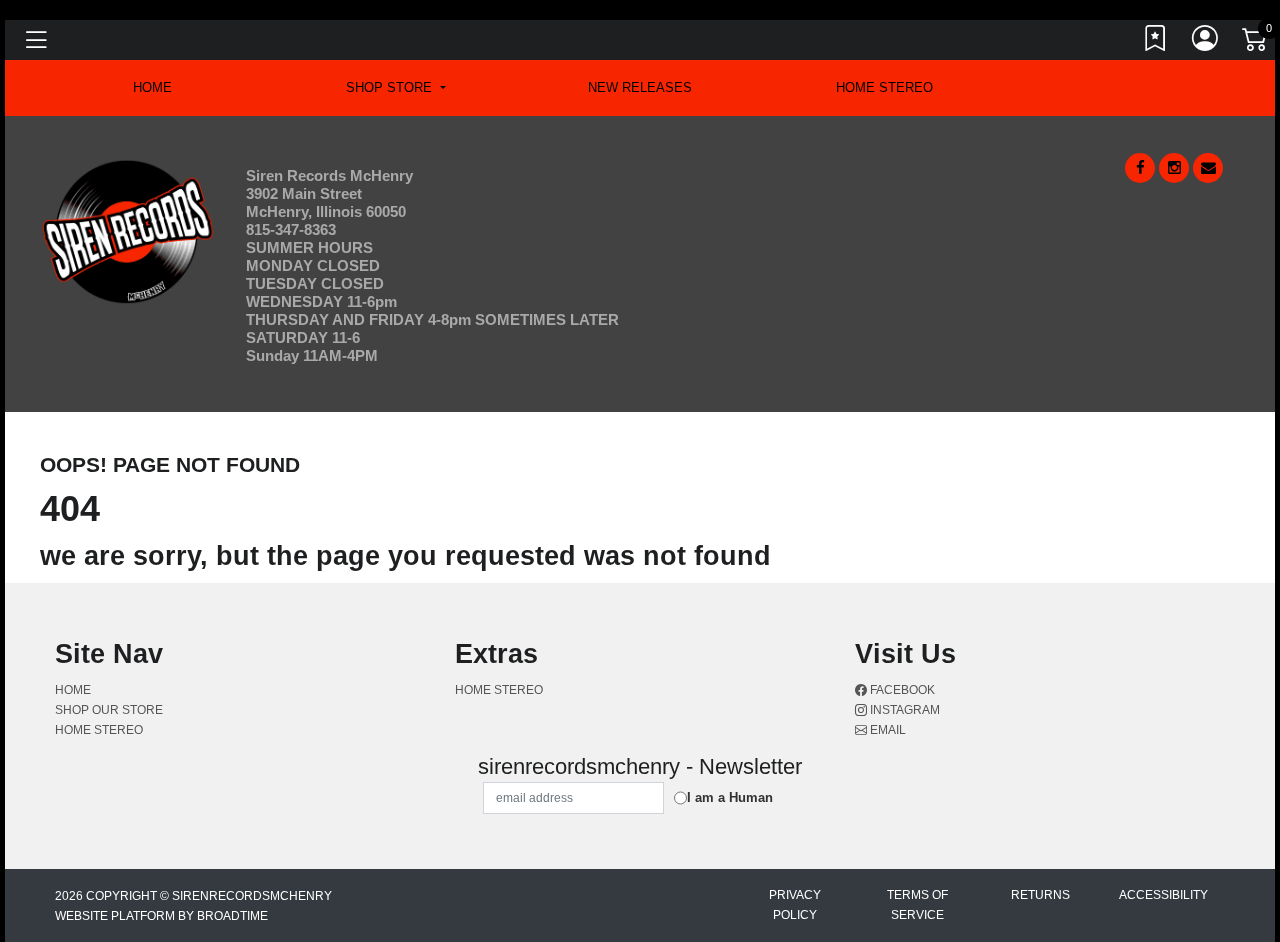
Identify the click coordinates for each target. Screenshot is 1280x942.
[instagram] (1174, 168)
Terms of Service (917, 905)
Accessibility (1163, 895)
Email (886, 730)
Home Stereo (884, 87)
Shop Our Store (109, 710)
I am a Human (730, 797)
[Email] (1208, 168)
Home (73, 690)
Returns (1040, 895)
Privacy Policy (795, 905)
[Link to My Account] (1206, 43)
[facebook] (1140, 168)
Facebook (901, 690)
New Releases (640, 87)
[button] (395, 88)
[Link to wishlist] (1156, 43)
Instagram (903, 710)
